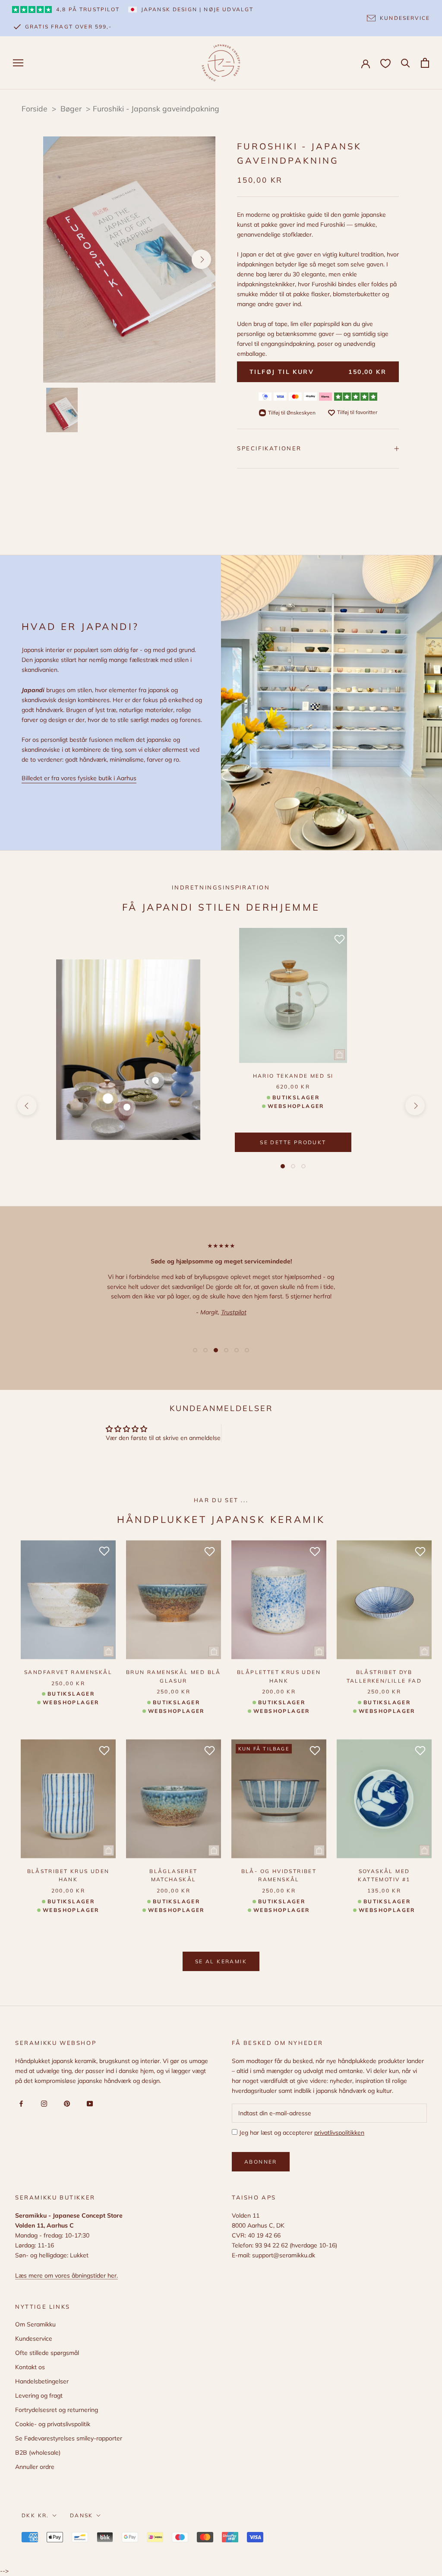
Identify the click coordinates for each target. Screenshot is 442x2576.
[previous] (57, 259)
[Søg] (406, 62)
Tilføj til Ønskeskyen (292, 413)
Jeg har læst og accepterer (301, 2133)
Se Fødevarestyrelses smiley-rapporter (69, 2438)
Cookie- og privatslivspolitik (53, 2424)
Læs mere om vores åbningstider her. (66, 2275)
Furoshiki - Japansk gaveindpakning (156, 108)
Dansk (82, 2515)
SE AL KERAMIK (221, 1961)
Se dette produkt (293, 1142)
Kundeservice (34, 2339)
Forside (35, 108)
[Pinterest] (65, 2103)
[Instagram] (43, 2103)
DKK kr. (35, 2515)
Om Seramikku (35, 2324)
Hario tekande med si (293, 1076)
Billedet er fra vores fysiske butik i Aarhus (79, 778)
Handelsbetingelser (42, 2381)
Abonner (261, 2162)
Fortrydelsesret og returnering (57, 2410)
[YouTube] (88, 2103)
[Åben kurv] (425, 63)
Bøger (72, 108)
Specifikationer (269, 448)
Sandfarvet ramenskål (68, 1672)
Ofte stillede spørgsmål (47, 2353)
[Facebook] (20, 2103)
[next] (201, 259)
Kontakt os (30, 2367)
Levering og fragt (39, 2396)
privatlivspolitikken (339, 2133)
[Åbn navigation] (18, 63)
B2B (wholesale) (38, 2453)
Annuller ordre (35, 2467)
